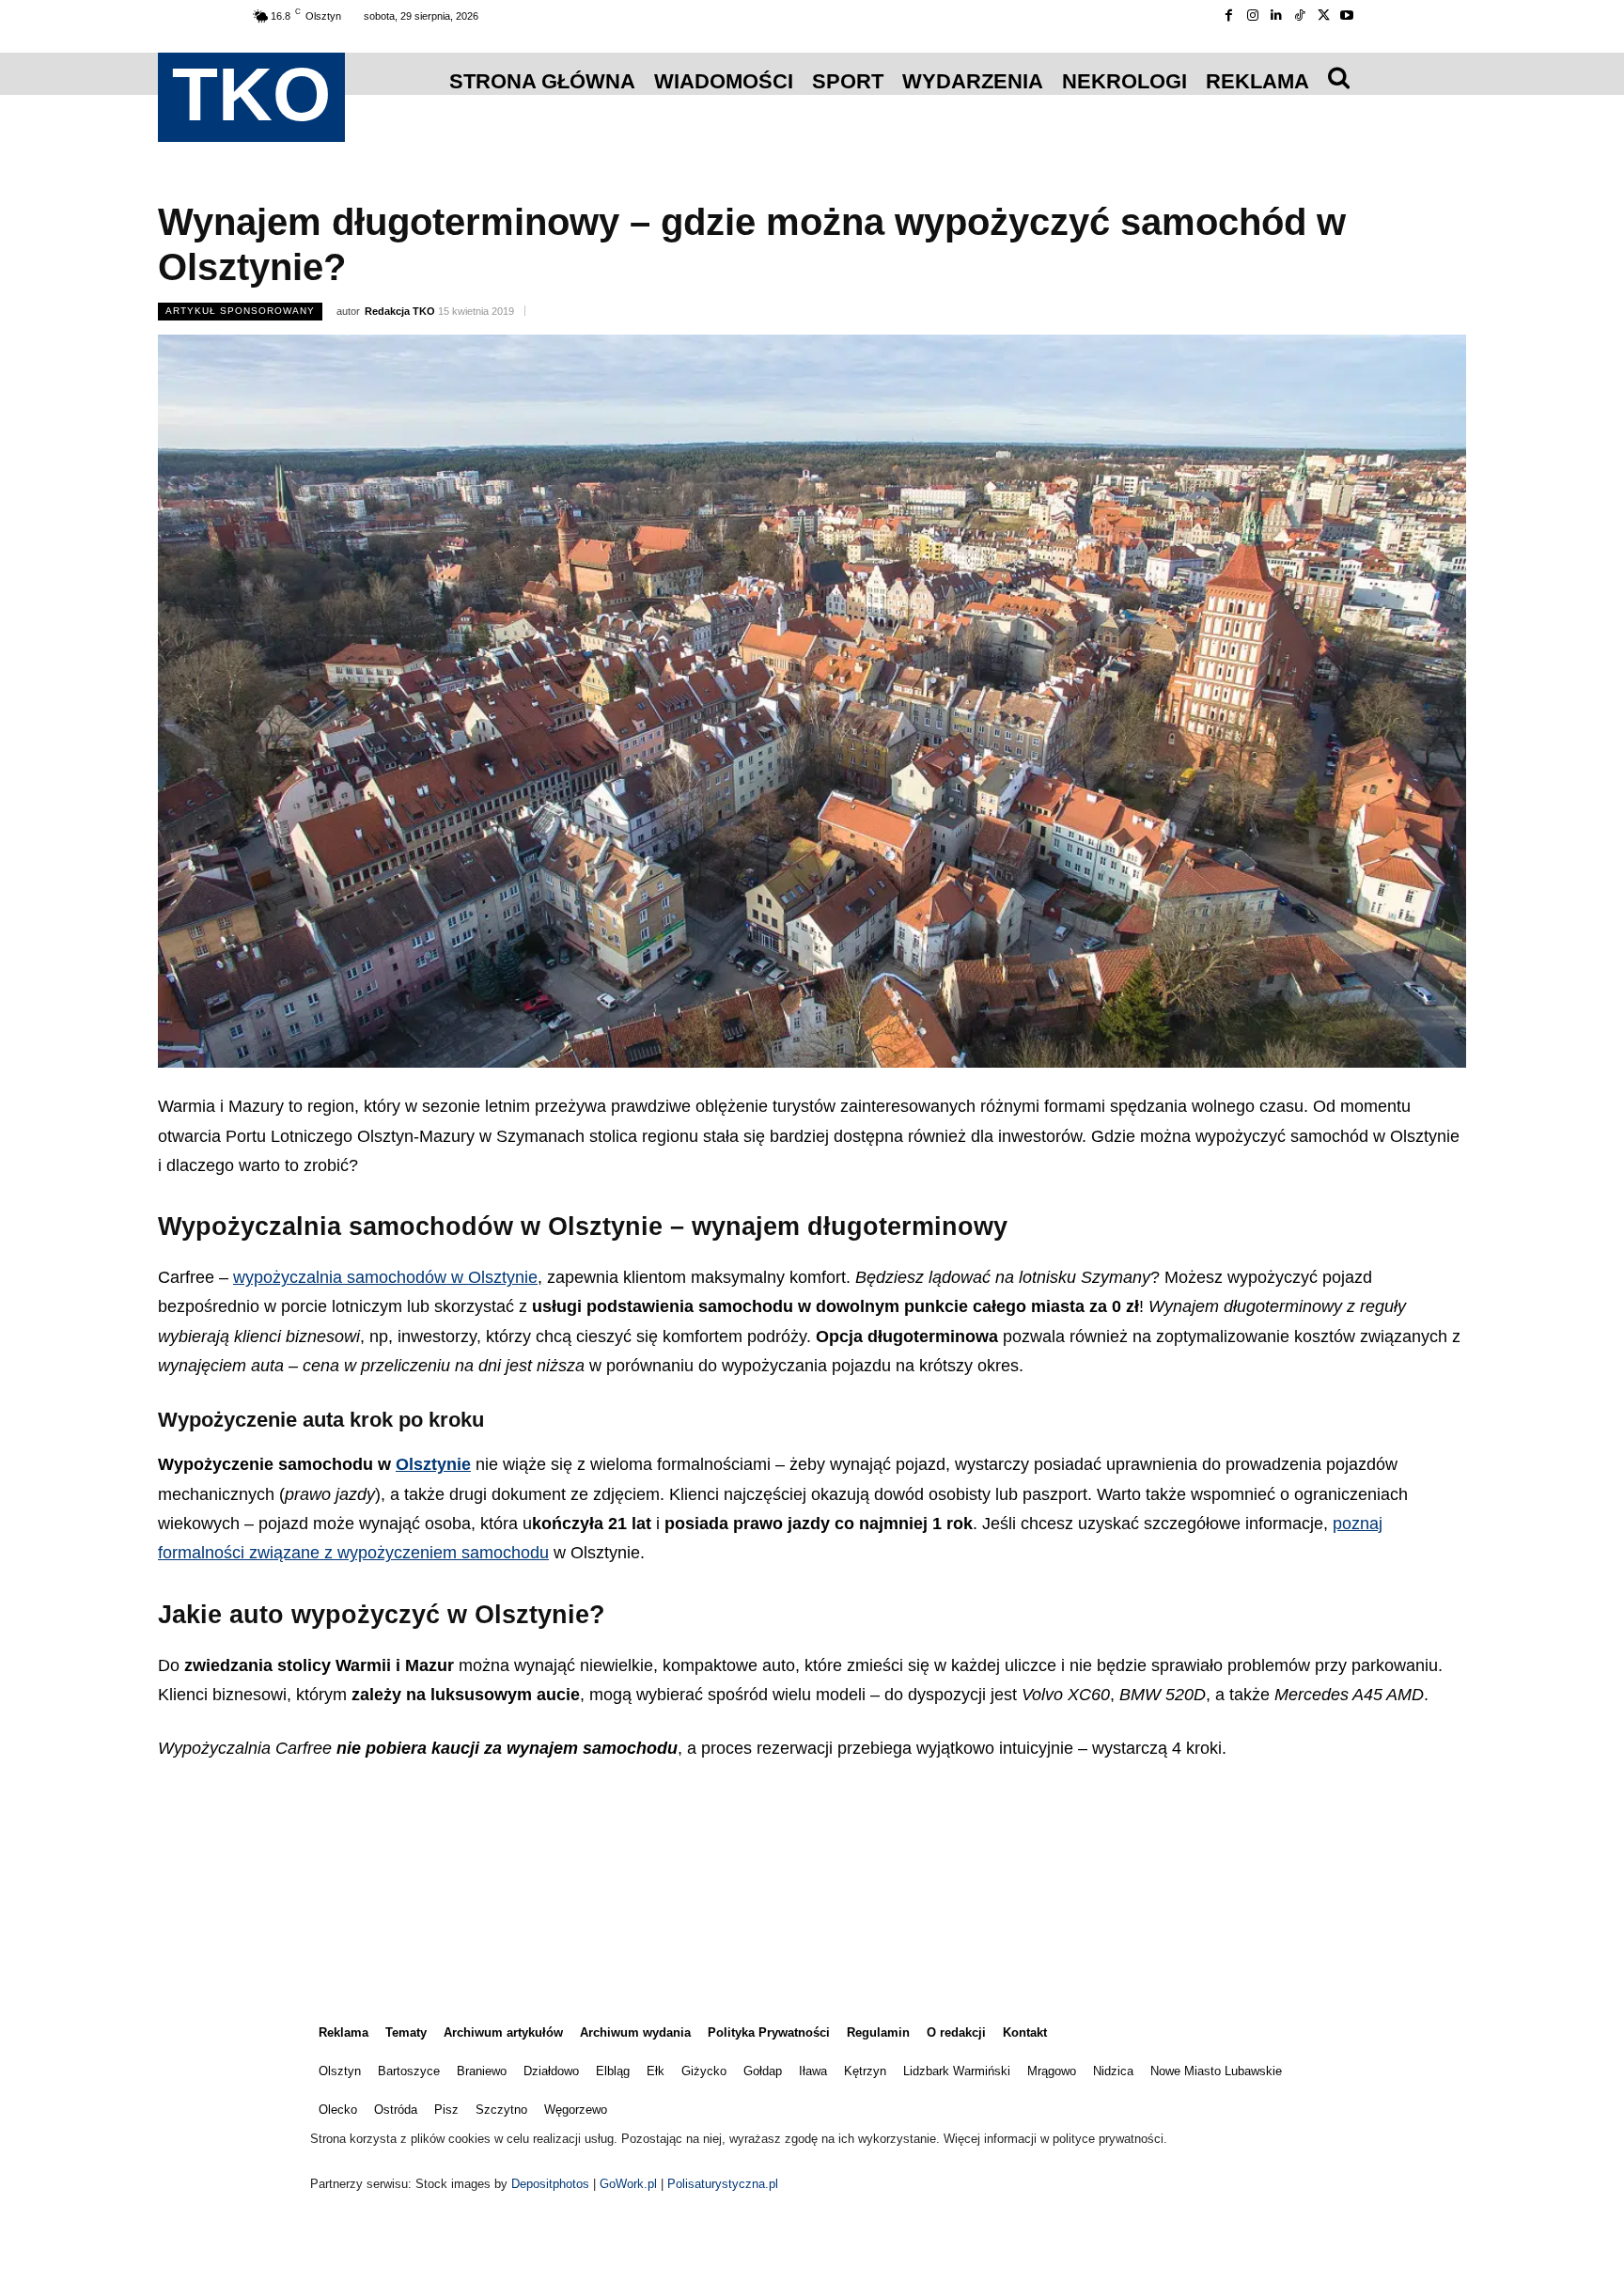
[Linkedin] (1276, 16)
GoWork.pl (628, 2184)
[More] (876, 1881)
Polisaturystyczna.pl (723, 2184)
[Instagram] (1252, 16)
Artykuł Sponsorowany (240, 311)
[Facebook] (1229, 16)
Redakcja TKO (400, 311)
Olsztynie (433, 1464)
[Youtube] (1347, 16)
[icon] (1339, 77)
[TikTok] (1299, 16)
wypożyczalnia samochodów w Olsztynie (385, 1277)
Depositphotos (552, 2184)
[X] (1324, 16)
